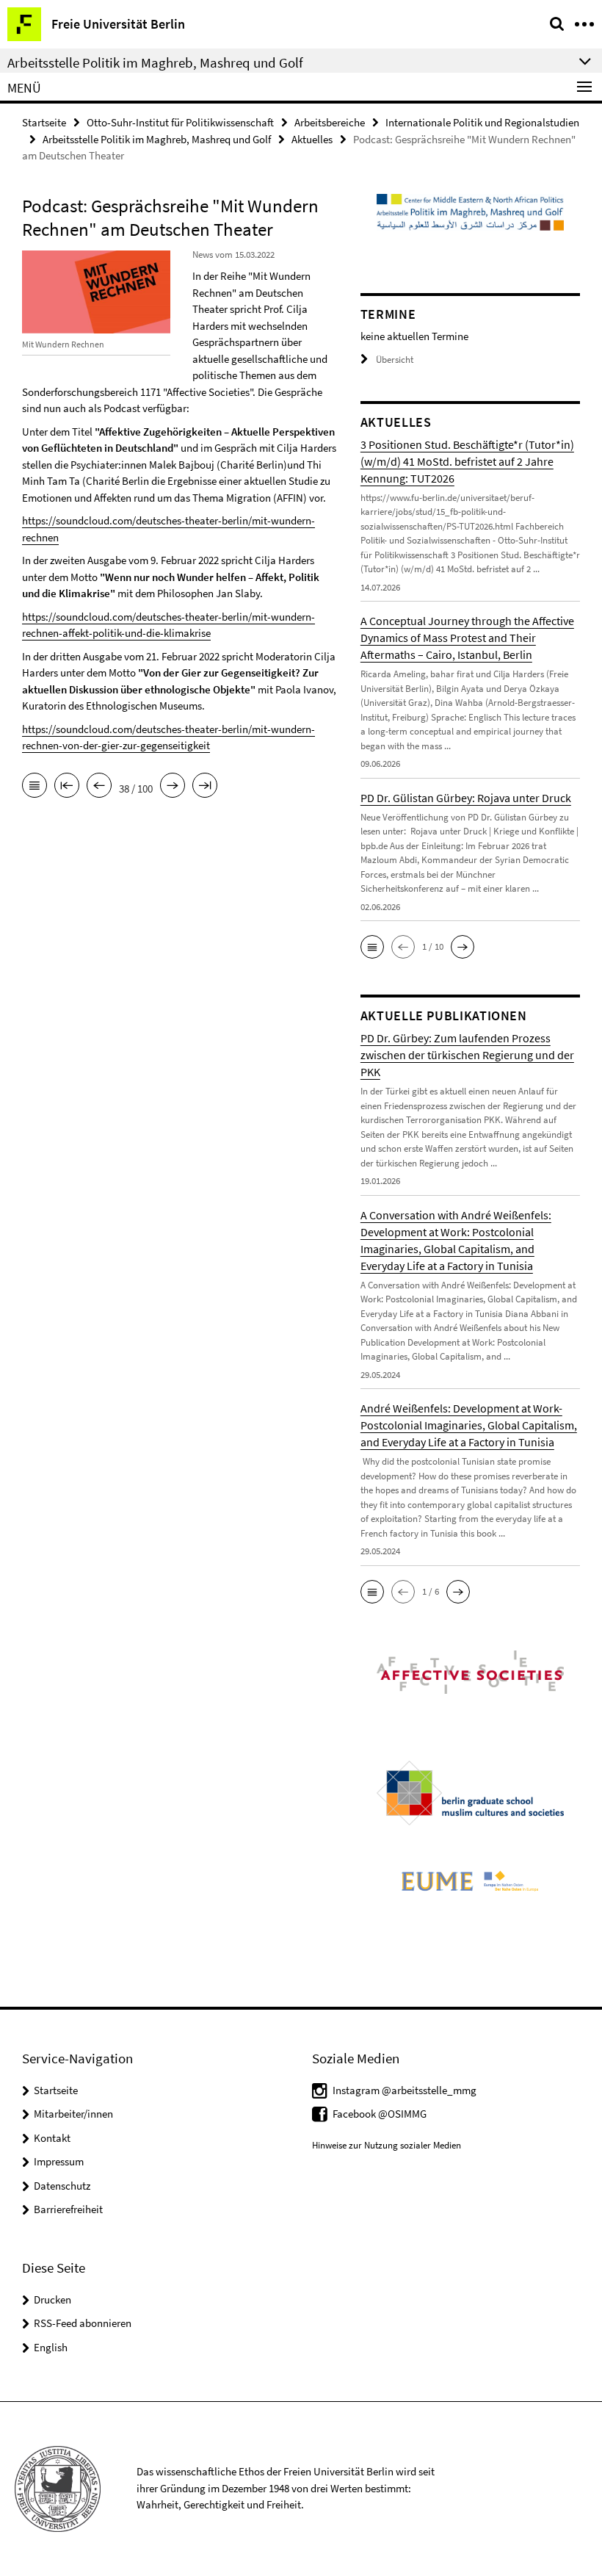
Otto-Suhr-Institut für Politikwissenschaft (180, 122)
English (51, 2347)
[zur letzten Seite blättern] (205, 787)
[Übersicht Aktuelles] (35, 787)
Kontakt (52, 2138)
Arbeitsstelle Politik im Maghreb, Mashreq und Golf (157, 139)
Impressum (59, 2161)
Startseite (44, 122)
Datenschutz (62, 2186)
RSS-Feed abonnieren (83, 2323)
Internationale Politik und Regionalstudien (482, 122)
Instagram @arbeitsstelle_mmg (405, 2090)
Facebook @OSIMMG (380, 2114)
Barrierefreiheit (68, 2209)
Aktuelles (312, 139)
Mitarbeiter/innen (73, 2114)
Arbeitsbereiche (330, 122)
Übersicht (395, 360)
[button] (372, 947)
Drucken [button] (52, 2299)
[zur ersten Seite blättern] (67, 787)
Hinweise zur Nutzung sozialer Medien (387, 2145)
